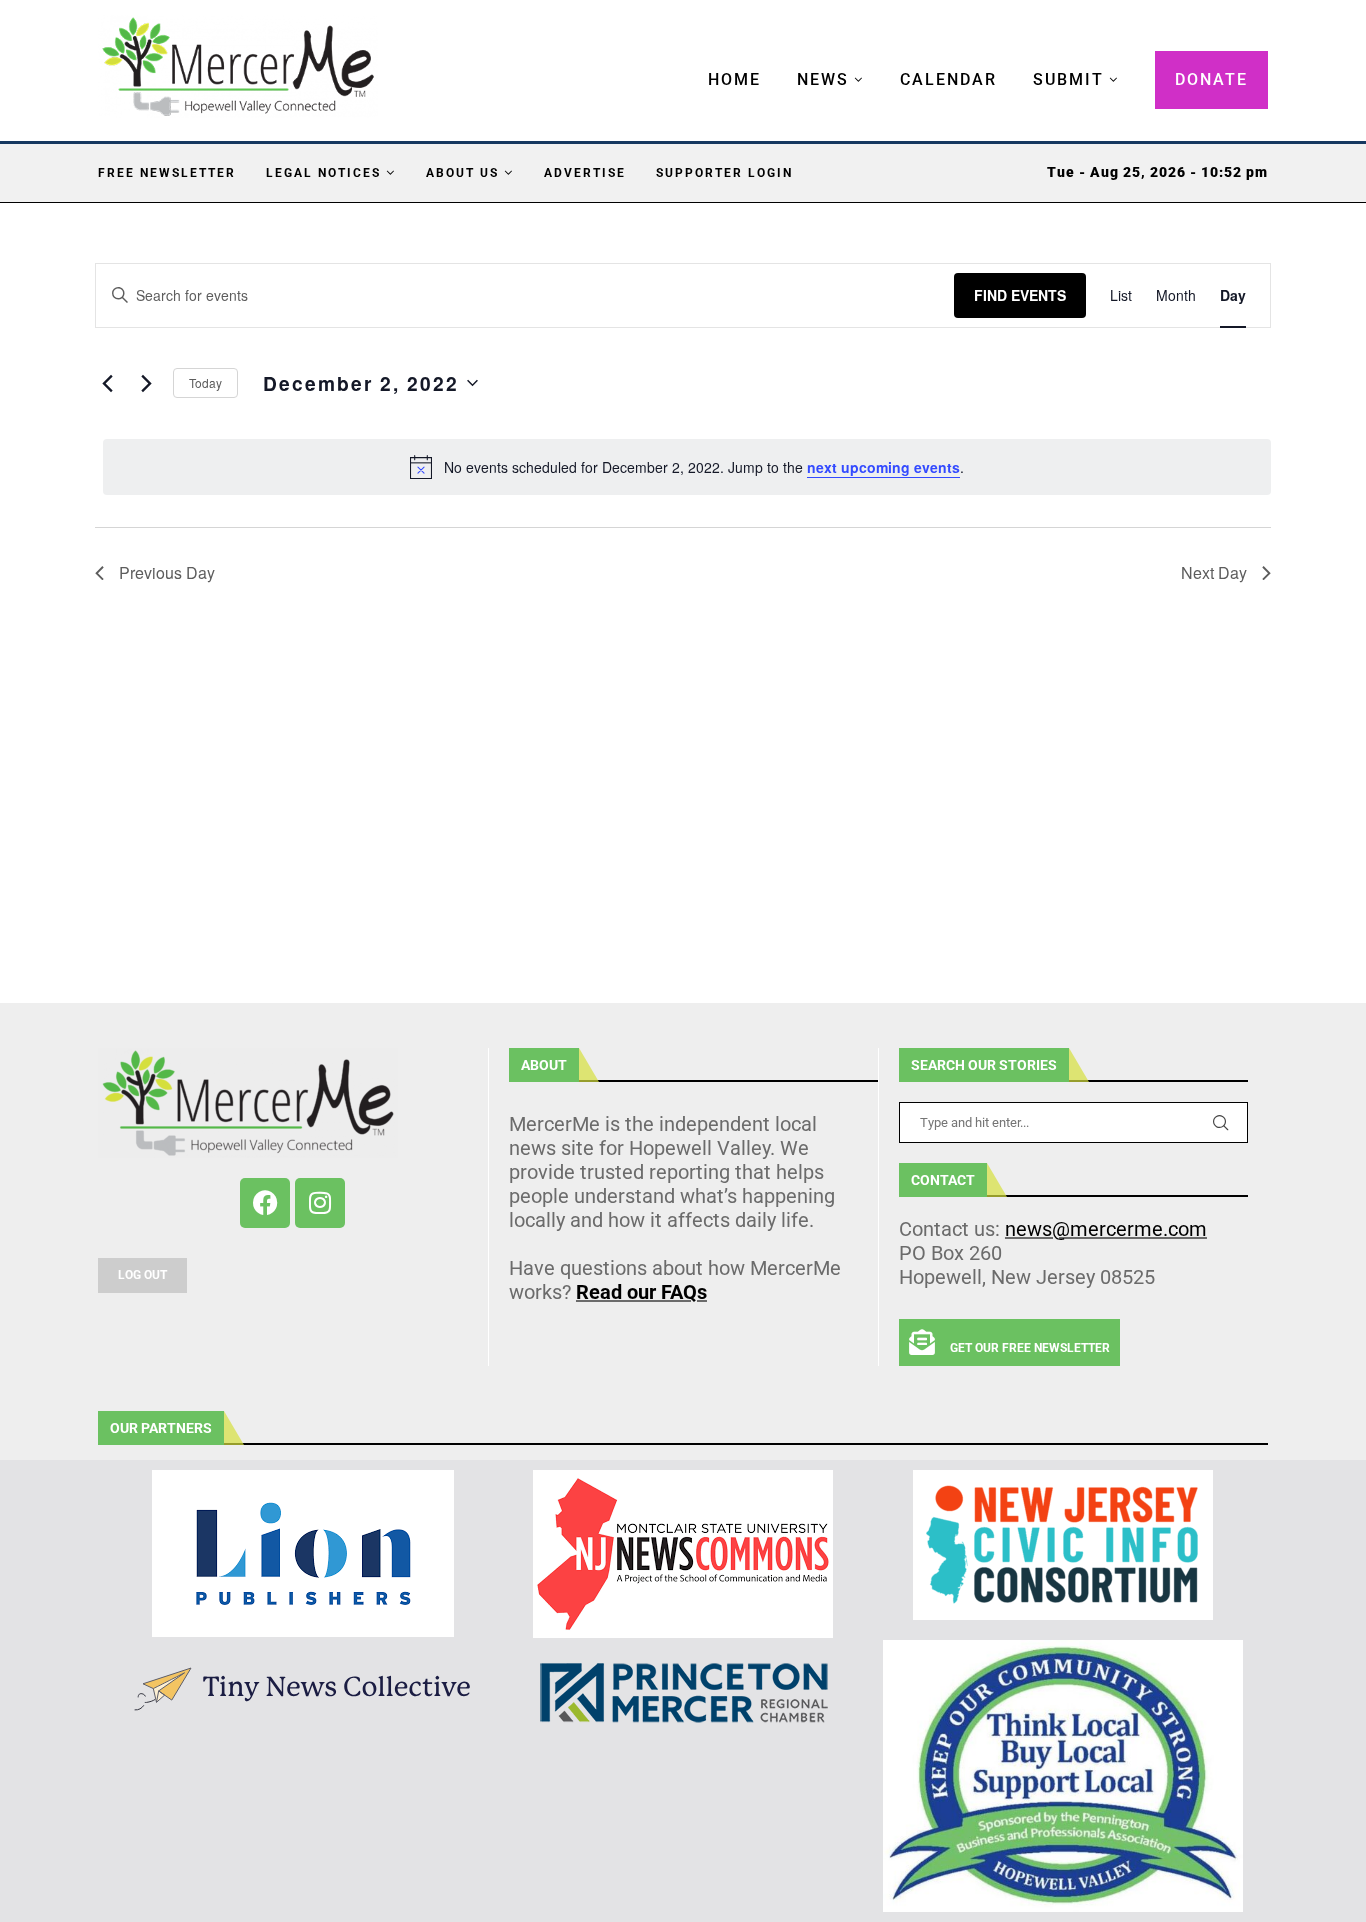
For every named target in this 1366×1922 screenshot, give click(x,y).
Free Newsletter (167, 173)
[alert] (687, 467)
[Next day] (146, 383)
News (823, 79)
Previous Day (167, 572)
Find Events (1020, 295)
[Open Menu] (687, 60)
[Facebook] (265, 1203)
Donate (1211, 79)
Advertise (585, 173)
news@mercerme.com (1106, 1229)
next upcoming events (883, 467)
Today (205, 382)
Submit (1068, 79)
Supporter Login (724, 173)
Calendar (948, 79)
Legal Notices (323, 173)
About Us (462, 173)
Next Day (1214, 572)
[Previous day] (107, 383)
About (544, 1065)
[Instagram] (320, 1203)
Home (734, 79)
